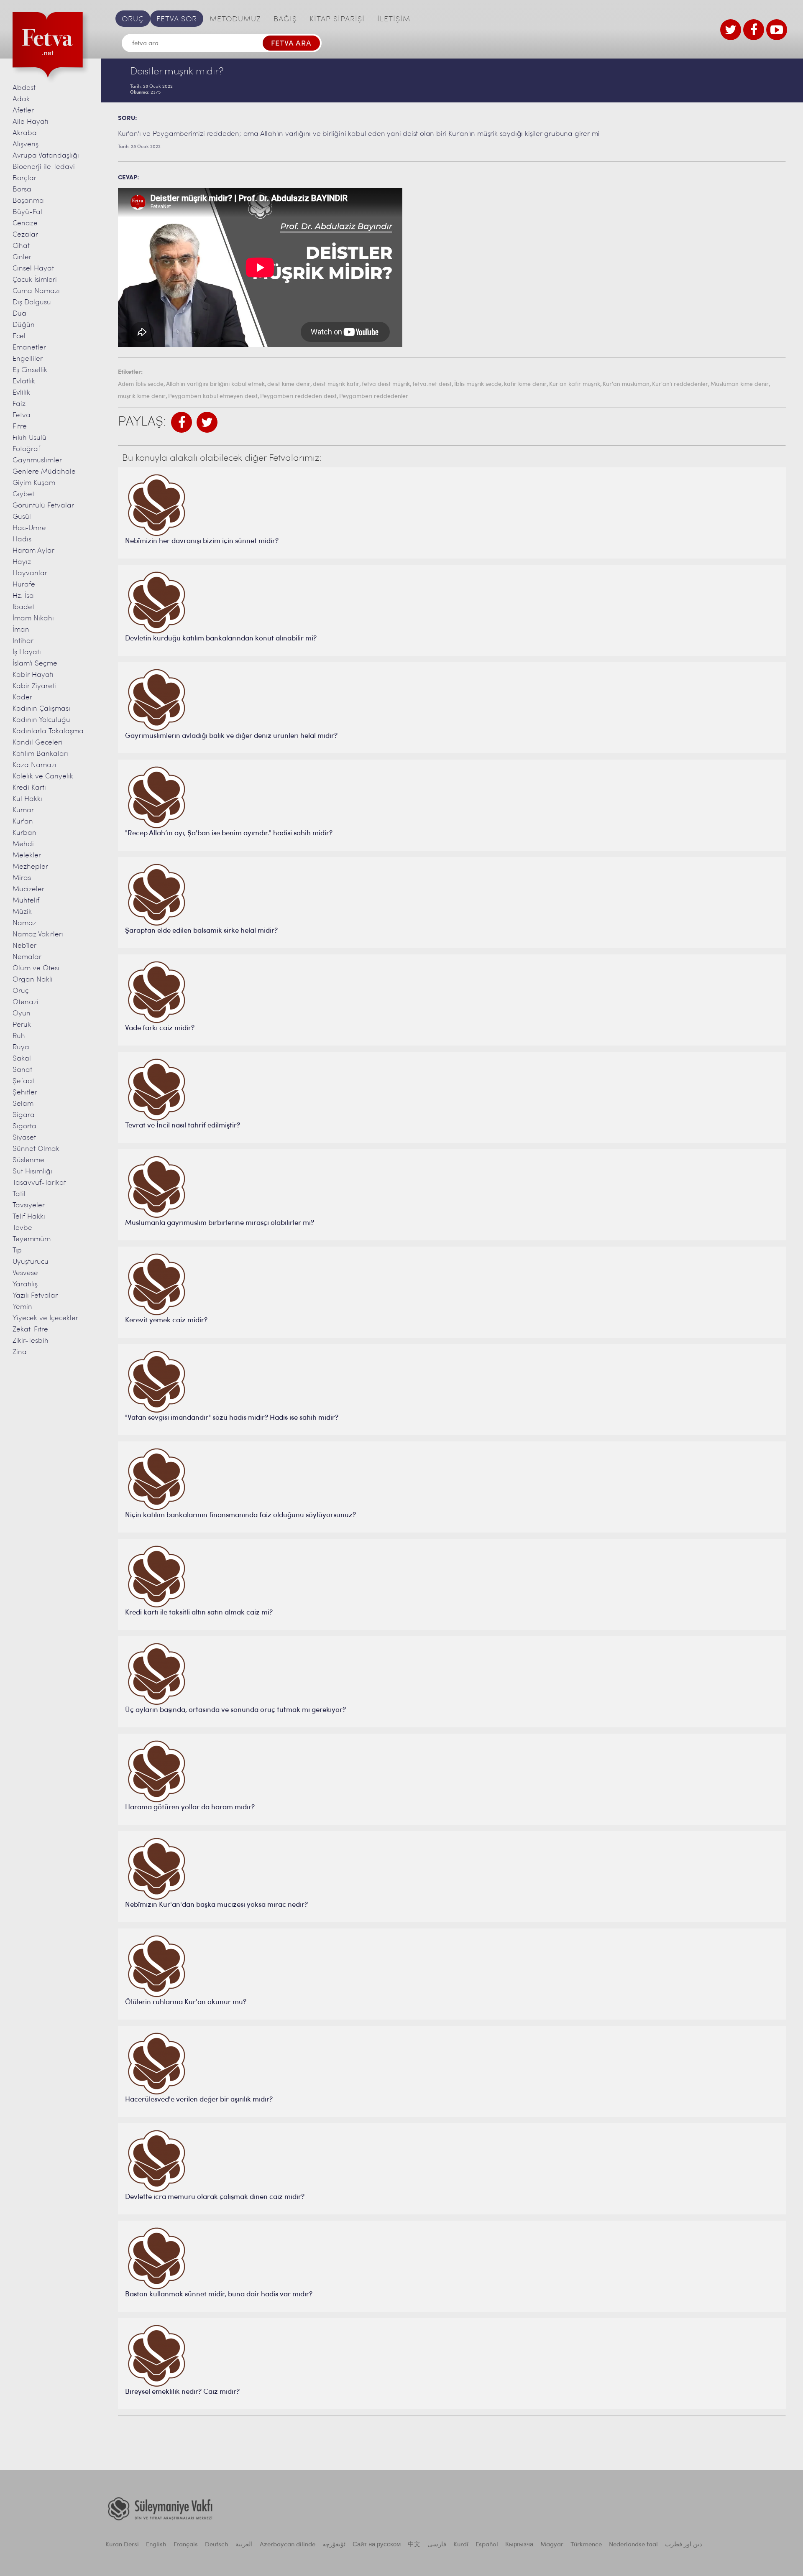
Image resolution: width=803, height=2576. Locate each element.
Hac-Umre (29, 528)
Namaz (24, 923)
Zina (20, 1352)
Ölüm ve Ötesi (36, 968)
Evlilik (21, 393)
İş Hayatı (27, 652)
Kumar (23, 810)
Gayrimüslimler (37, 460)
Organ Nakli (33, 980)
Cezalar (25, 235)
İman (21, 630)
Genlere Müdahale (44, 472)
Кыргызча (519, 2545)
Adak (21, 99)
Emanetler (29, 348)
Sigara (24, 1115)
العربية (244, 2545)
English (156, 2545)
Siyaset (24, 1138)
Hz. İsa (23, 596)
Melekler (27, 856)
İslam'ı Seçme (35, 664)
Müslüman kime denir (740, 384)
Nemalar (27, 957)
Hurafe (24, 585)
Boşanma (28, 201)
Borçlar (24, 178)
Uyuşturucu (31, 1262)
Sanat (22, 1070)
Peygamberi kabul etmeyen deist (213, 397)
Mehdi (23, 844)
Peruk (22, 1025)
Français (186, 2545)
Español (487, 2545)
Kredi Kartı (29, 788)
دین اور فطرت (684, 2545)
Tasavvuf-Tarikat (39, 1183)
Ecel (19, 336)
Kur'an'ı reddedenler (680, 384)
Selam (23, 1104)
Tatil (19, 1194)
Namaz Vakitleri (38, 935)
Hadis (22, 539)
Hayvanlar (30, 573)
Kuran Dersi (122, 2545)
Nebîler (24, 946)
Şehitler (25, 1093)
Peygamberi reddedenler (374, 397)
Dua (19, 314)
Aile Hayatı (31, 122)
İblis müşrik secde (478, 384)
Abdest (24, 88)
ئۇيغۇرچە (334, 2545)
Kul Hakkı (27, 799)
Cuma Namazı (36, 291)
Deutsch (217, 2545)
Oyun (22, 1014)
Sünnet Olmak (36, 1149)
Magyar (552, 2545)
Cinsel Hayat (33, 269)
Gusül (22, 517)
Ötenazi (26, 1002)
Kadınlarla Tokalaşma (48, 731)
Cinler (22, 257)
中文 (414, 2545)
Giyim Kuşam (34, 483)
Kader (22, 698)
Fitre (20, 427)
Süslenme (28, 1160)
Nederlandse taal (633, 2545)
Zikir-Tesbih (31, 1341)
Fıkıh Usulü (29, 438)
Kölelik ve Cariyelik (43, 777)
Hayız (22, 562)
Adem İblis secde (141, 384)
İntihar (23, 641)
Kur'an (23, 822)
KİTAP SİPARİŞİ (337, 20)
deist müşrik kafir (336, 384)
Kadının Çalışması (41, 709)
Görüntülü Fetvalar (43, 506)
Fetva (22, 415)
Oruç (21, 991)
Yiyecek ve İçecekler (45, 1318)
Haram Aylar (33, 551)
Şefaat (23, 1081)
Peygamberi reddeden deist (298, 397)
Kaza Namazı (35, 765)
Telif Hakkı (29, 1217)
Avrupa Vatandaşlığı (46, 156)
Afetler (23, 111)
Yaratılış (25, 1284)
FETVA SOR (177, 20)
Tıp (17, 1251)
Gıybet (23, 494)
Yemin (22, 1307)
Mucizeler (28, 889)
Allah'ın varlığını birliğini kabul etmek (215, 384)
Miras (22, 878)
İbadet (23, 607)
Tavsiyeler (29, 1205)
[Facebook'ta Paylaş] (182, 422)
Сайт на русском (377, 2545)
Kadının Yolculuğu (41, 720)
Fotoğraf (26, 449)
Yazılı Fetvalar (35, 1296)
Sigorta (24, 1126)
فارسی (437, 2545)
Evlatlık (24, 381)
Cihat (21, 246)
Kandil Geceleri (37, 743)
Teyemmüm (32, 1239)
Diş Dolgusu (32, 302)
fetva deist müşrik (386, 384)
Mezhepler (30, 867)
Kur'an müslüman (626, 384)
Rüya (21, 1047)
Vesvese (25, 1273)
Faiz (19, 404)
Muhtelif (26, 901)
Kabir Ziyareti (34, 686)
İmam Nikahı (33, 618)
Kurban (24, 833)
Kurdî (461, 2545)
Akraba (25, 133)
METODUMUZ (235, 20)
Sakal (22, 1059)
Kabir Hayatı (33, 675)
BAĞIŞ (285, 20)
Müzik (22, 912)
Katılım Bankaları (40, 754)
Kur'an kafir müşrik (575, 384)
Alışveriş (26, 144)
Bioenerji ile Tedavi (44, 167)
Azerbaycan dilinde (288, 2545)
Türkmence (586, 2545)
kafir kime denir (525, 384)
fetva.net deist (432, 384)
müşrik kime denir (142, 397)
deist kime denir (289, 384)
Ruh (19, 1036)
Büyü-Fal (27, 212)
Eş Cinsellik (30, 370)
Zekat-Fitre (30, 1330)
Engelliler (28, 359)
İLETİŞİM (394, 20)
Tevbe (22, 1228)
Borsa (22, 190)
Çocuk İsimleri (35, 280)
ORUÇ (133, 20)
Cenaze (25, 223)
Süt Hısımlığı (32, 1172)
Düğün (24, 325)
